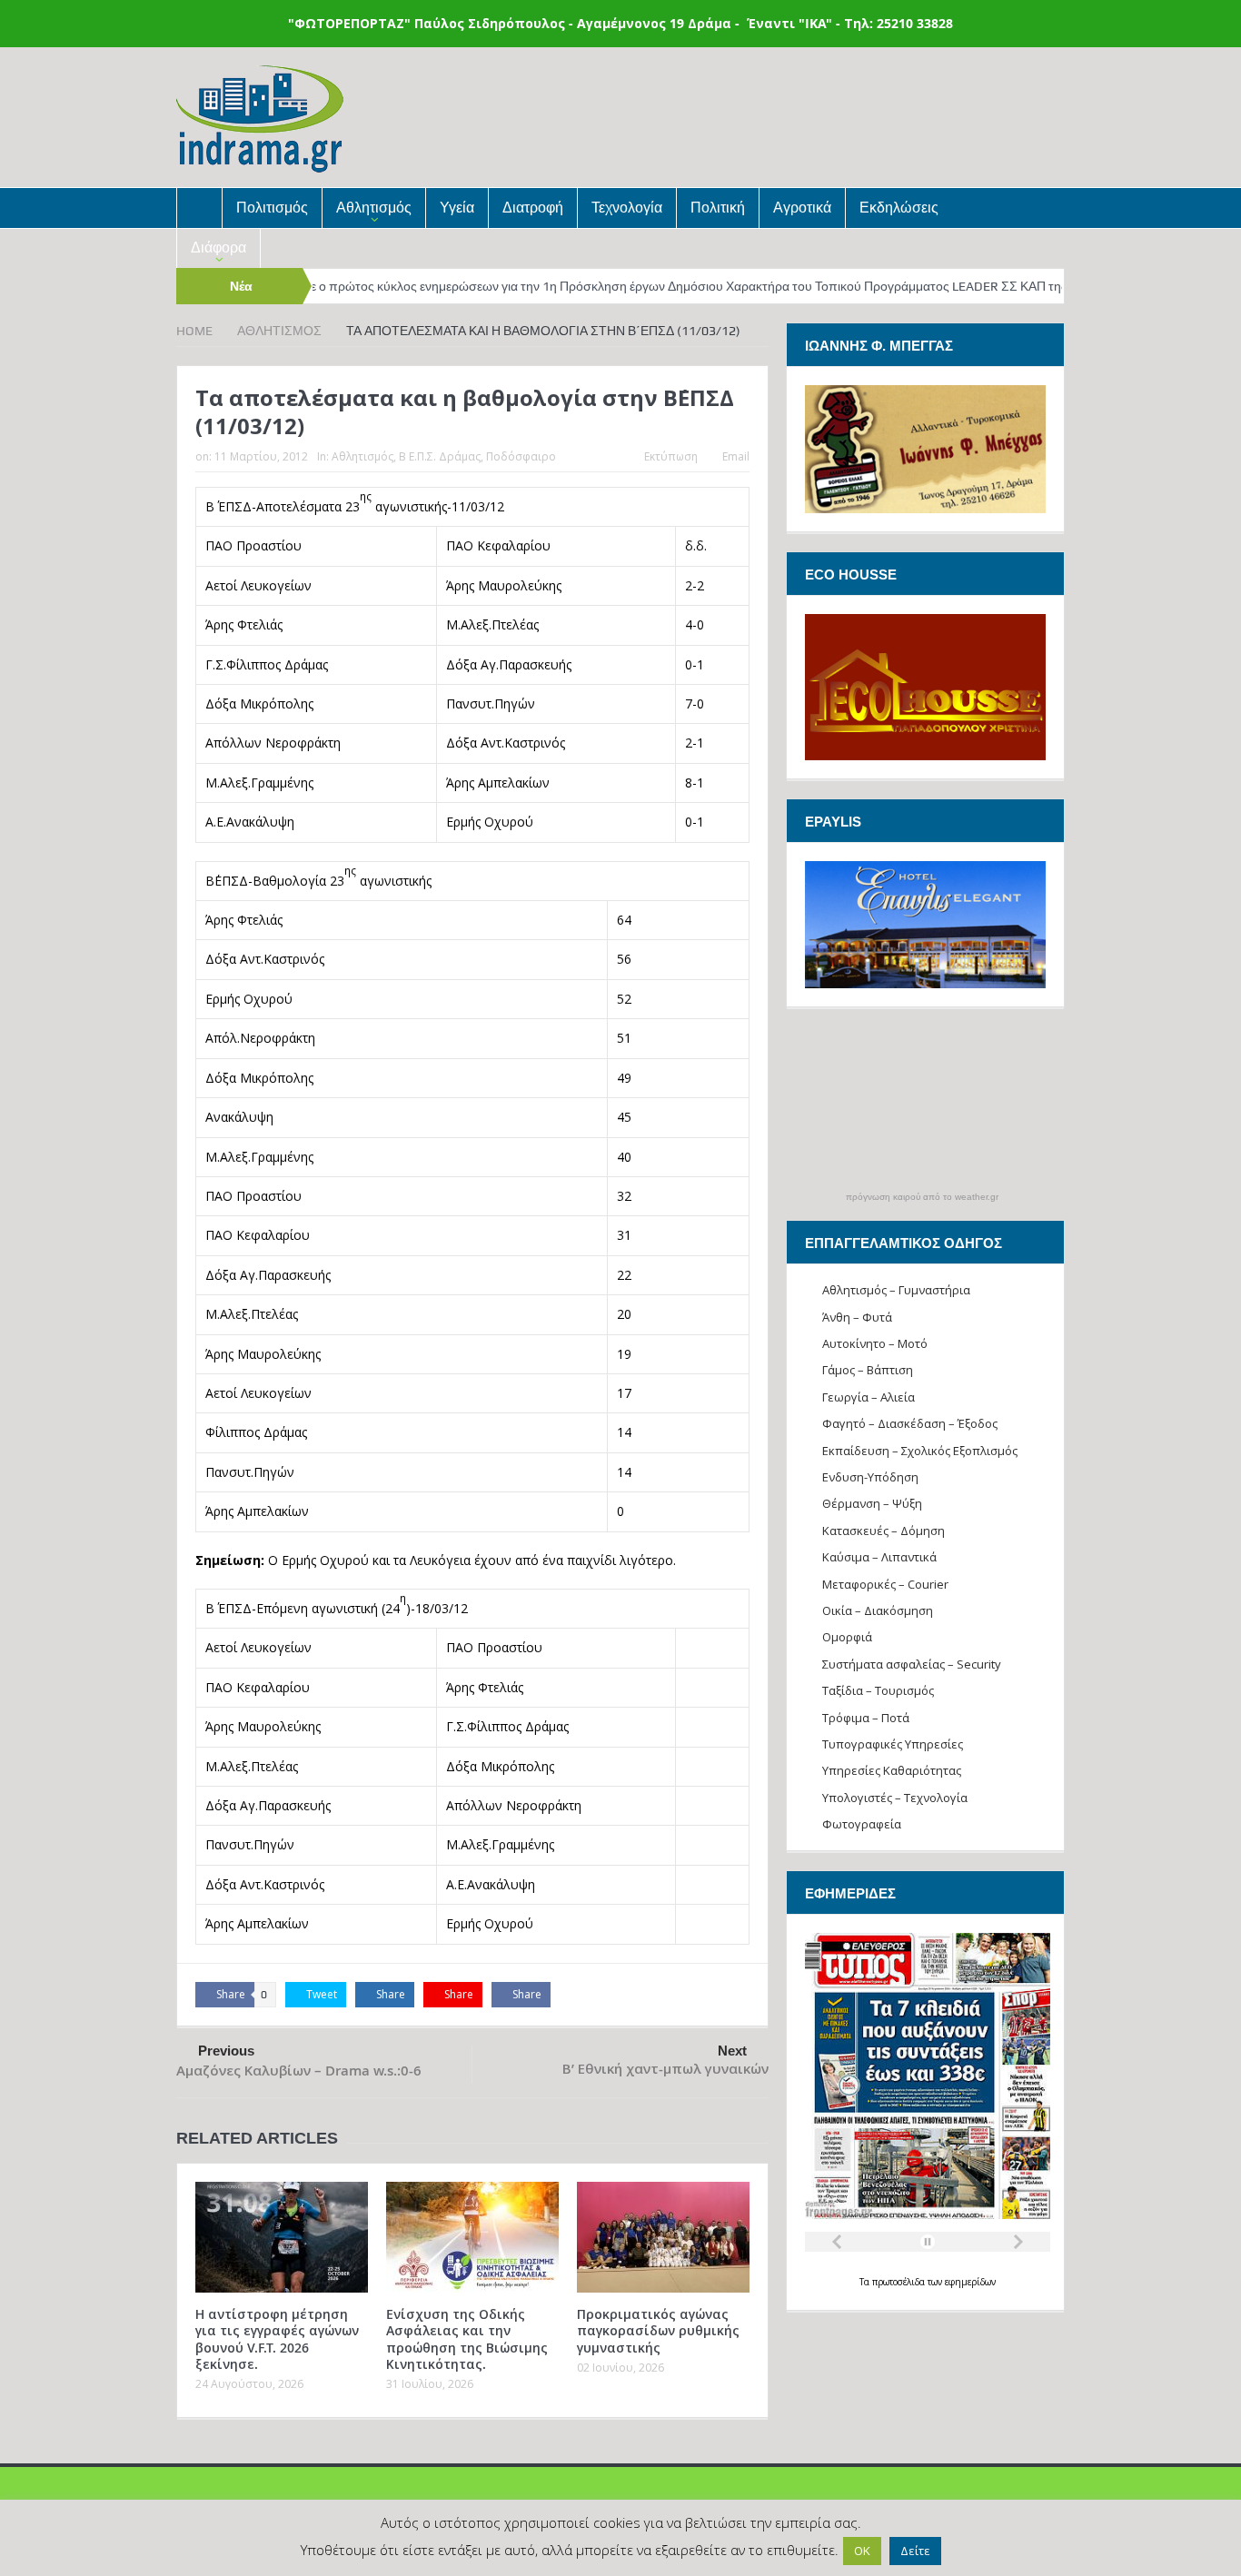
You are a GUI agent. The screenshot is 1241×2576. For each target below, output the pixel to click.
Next (732, 2051)
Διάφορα (218, 248)
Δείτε (915, 2551)
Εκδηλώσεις (899, 208)
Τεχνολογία (627, 208)
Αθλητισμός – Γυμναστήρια (896, 1290)
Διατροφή (533, 208)
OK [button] (862, 2551)
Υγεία (457, 208)
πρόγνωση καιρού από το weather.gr (922, 1197)
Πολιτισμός (272, 208)
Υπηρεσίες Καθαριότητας (892, 1770)
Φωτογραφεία (862, 1824)
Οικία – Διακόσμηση (878, 1610)
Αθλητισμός (374, 208)
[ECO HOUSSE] (925, 685)
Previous (226, 2051)
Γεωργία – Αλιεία (869, 1397)
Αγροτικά (802, 208)
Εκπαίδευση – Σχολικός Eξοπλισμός (920, 1451)
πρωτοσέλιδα (900, 2282)
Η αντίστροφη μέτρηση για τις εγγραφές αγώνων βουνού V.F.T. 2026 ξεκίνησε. (277, 2339)
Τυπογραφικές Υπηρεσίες (893, 1744)
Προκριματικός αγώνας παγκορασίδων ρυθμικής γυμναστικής (658, 2330)
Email (736, 456)
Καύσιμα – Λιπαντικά (879, 1557)
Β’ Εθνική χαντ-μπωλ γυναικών (665, 2069)
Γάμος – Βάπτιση (868, 1370)
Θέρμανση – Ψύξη (872, 1503)
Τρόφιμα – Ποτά (866, 1718)
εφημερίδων (970, 2282)
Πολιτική (718, 208)
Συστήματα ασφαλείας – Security (912, 1664)
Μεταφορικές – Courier (885, 1584)
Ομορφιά (847, 1637)
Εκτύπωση (671, 456)
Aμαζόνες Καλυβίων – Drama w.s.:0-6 (299, 2071)
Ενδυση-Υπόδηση (870, 1477)
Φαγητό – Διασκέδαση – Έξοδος (910, 1423)
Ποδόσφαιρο (521, 456)
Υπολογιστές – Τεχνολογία (895, 1798)
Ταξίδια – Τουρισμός (878, 1690)
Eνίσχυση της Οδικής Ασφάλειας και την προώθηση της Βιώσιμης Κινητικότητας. (467, 2339)
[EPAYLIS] (925, 925)
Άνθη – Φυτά (857, 1317)
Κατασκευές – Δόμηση (884, 1531)
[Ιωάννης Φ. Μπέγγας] (925, 447)
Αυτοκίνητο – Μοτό (875, 1343)
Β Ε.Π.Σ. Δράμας (440, 456)
